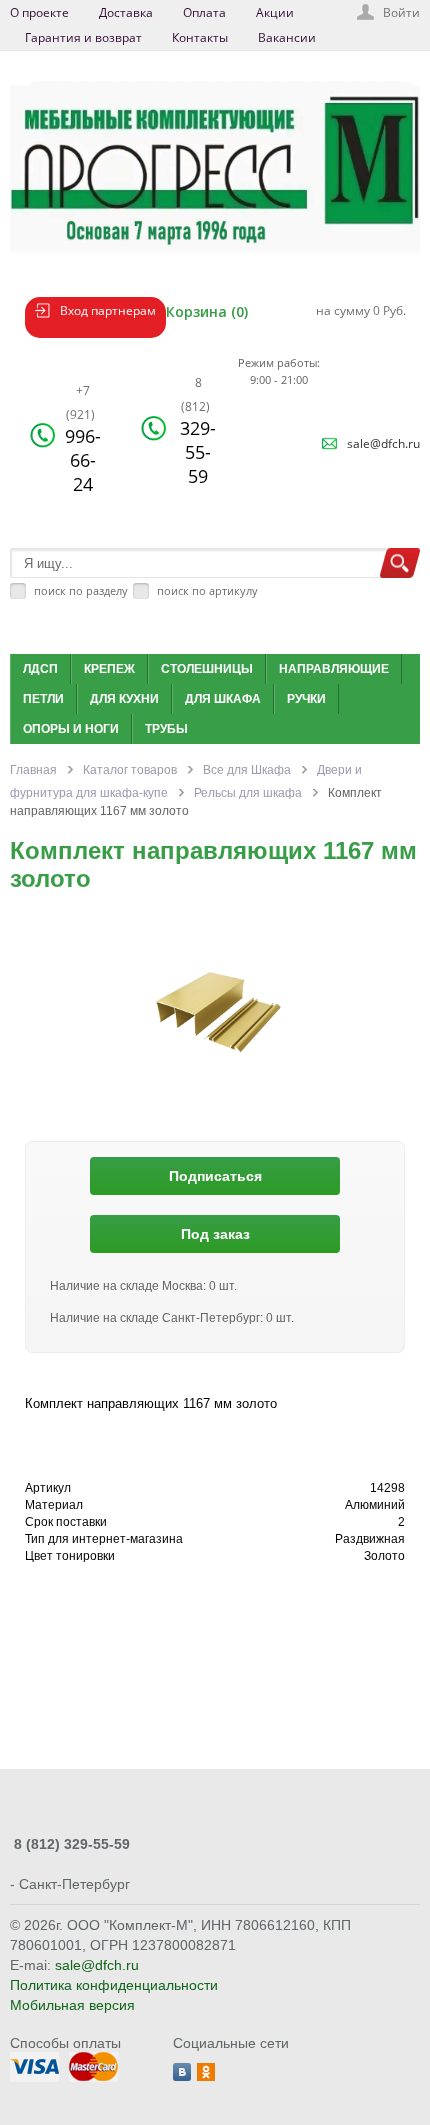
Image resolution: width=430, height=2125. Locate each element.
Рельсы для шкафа (248, 793)
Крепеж (109, 669)
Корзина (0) (207, 311)
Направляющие (334, 669)
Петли (43, 699)
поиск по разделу (81, 590)
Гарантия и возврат (83, 37)
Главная (33, 770)
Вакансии (287, 37)
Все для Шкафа (247, 770)
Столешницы (207, 669)
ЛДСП (40, 669)
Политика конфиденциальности (114, 1985)
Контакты (200, 37)
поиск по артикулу (207, 590)
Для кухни (124, 699)
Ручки (306, 699)
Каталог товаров (130, 770)
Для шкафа (223, 699)
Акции (275, 12)
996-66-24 (83, 439)
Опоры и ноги (71, 729)
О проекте (39, 12)
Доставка (126, 12)
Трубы (166, 729)
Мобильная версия (72, 2005)
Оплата (204, 12)
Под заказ (215, 1234)
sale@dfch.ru (383, 443)
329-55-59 (198, 431)
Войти (401, 12)
